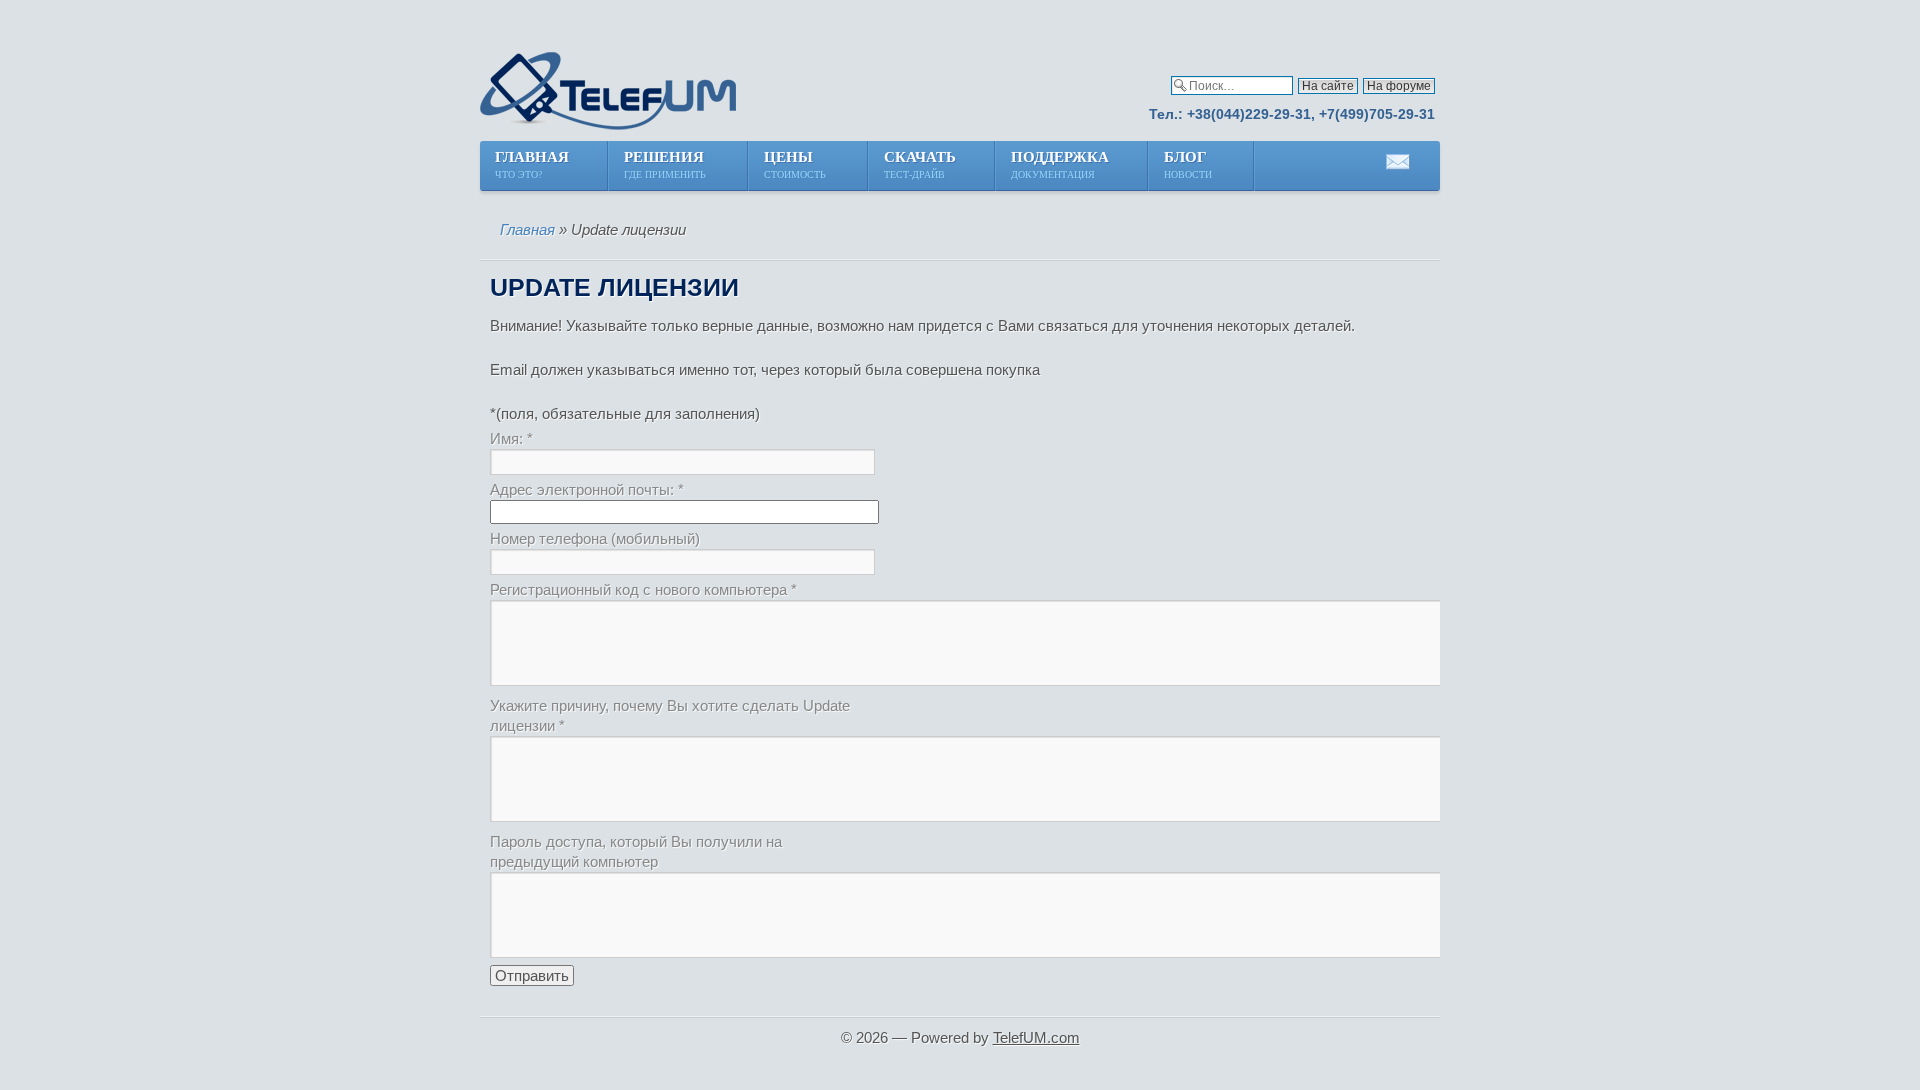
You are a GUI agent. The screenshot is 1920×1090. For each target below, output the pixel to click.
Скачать (920, 164)
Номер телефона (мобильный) (595, 538)
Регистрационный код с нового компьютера (643, 589)
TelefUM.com (1036, 1037)
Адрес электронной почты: (587, 489)
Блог (1189, 164)
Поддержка (1060, 164)
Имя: (511, 438)
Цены (796, 164)
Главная (532, 164)
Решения (666, 164)
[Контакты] (1398, 170)
